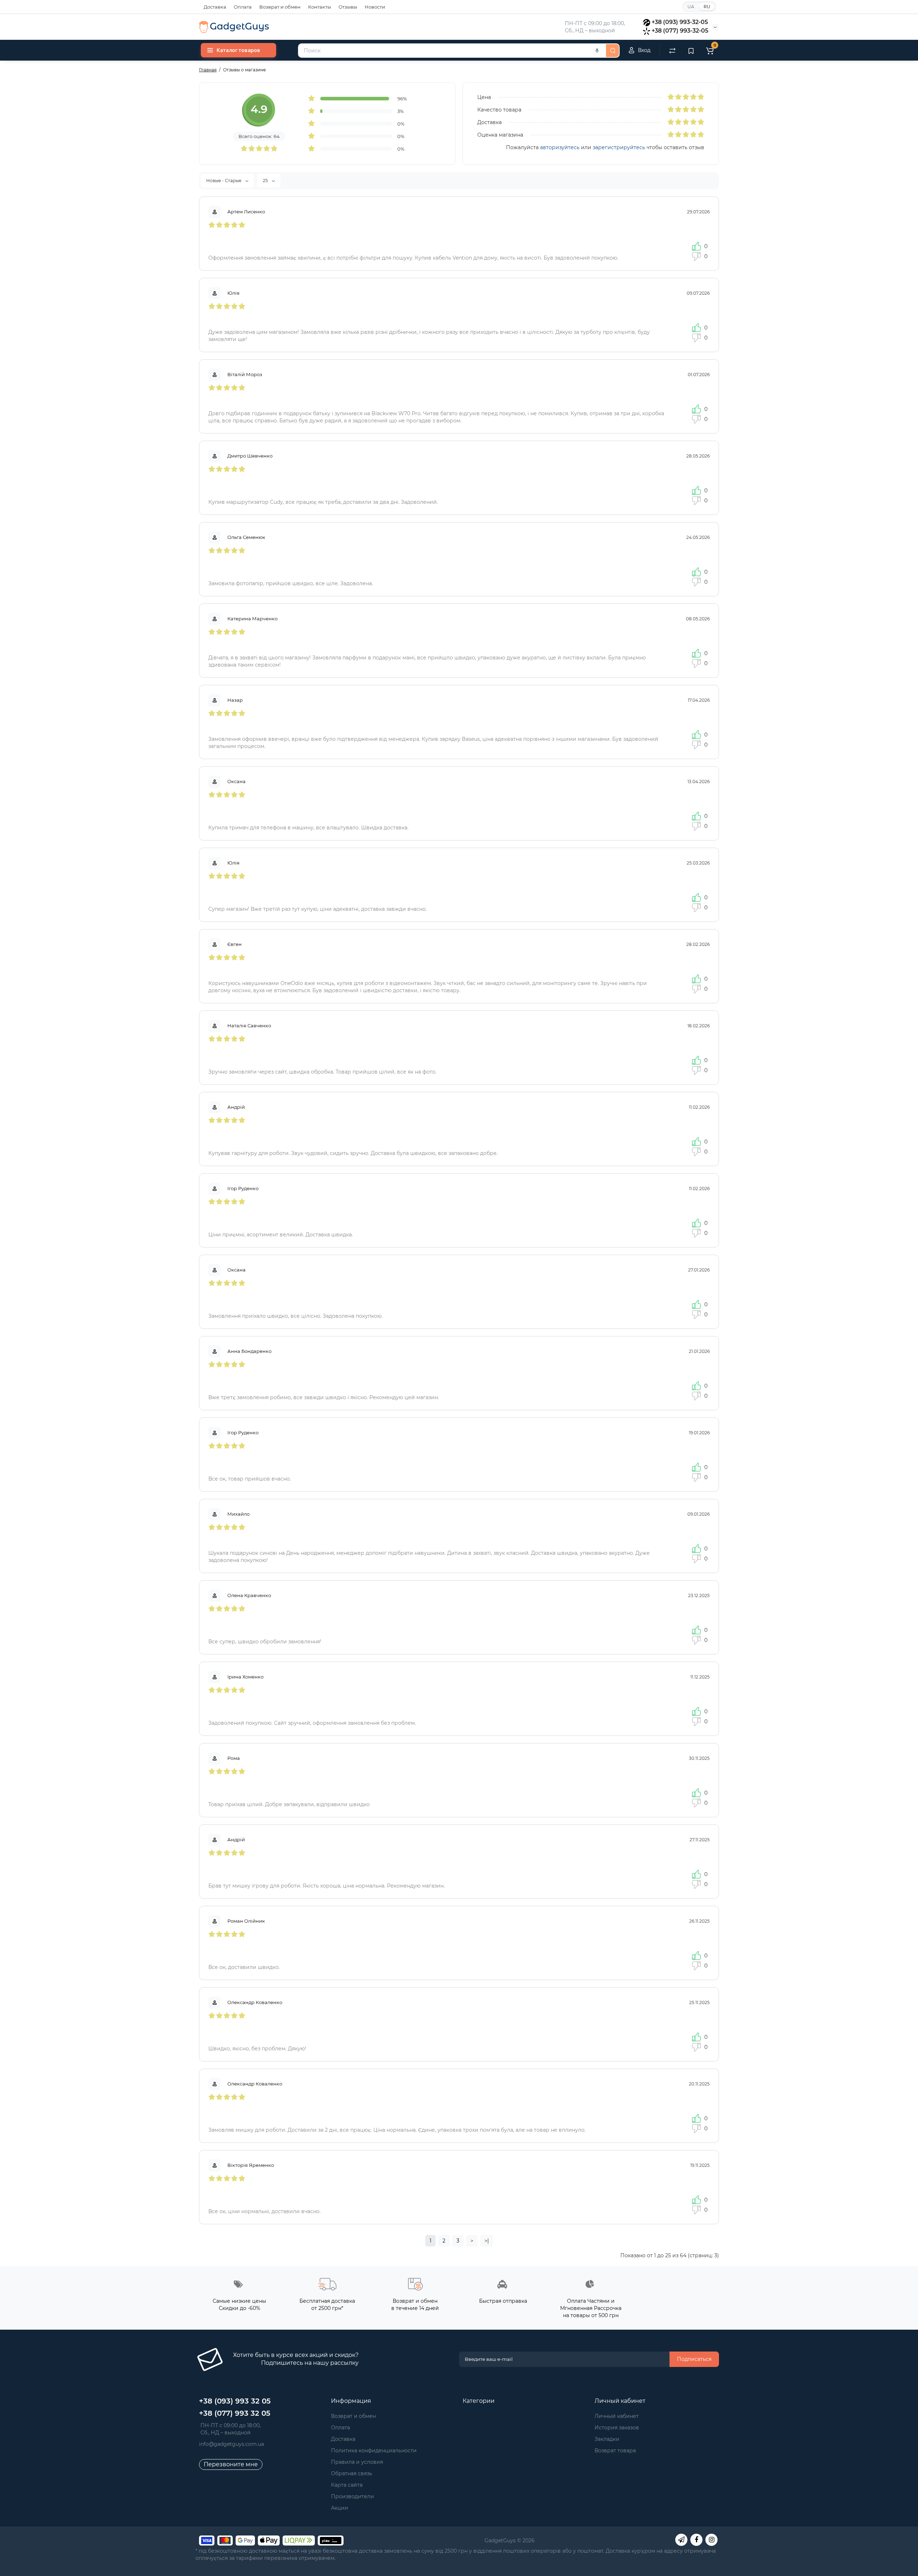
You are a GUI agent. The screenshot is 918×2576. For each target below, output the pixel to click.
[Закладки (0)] (691, 50)
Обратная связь (352, 2473)
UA (691, 7)
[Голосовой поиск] (597, 51)
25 (266, 181)
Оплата (243, 7)
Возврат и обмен (280, 7)
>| (487, 2241)
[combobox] (451, 51)
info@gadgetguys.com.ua (231, 2444)
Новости (375, 7)
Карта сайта (347, 2485)
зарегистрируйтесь (619, 147)
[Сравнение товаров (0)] (672, 50)
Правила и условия (357, 2462)
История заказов (617, 2428)
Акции (340, 2508)
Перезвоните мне (231, 2464)
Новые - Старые (224, 181)
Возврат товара (615, 2450)
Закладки (607, 2439)
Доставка (215, 7)
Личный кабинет (617, 2416)
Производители (352, 2496)
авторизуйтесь (560, 147)
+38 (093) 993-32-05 (680, 22)
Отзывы (348, 7)
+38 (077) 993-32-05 (680, 31)
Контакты (320, 7)
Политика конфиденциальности (374, 2450)
